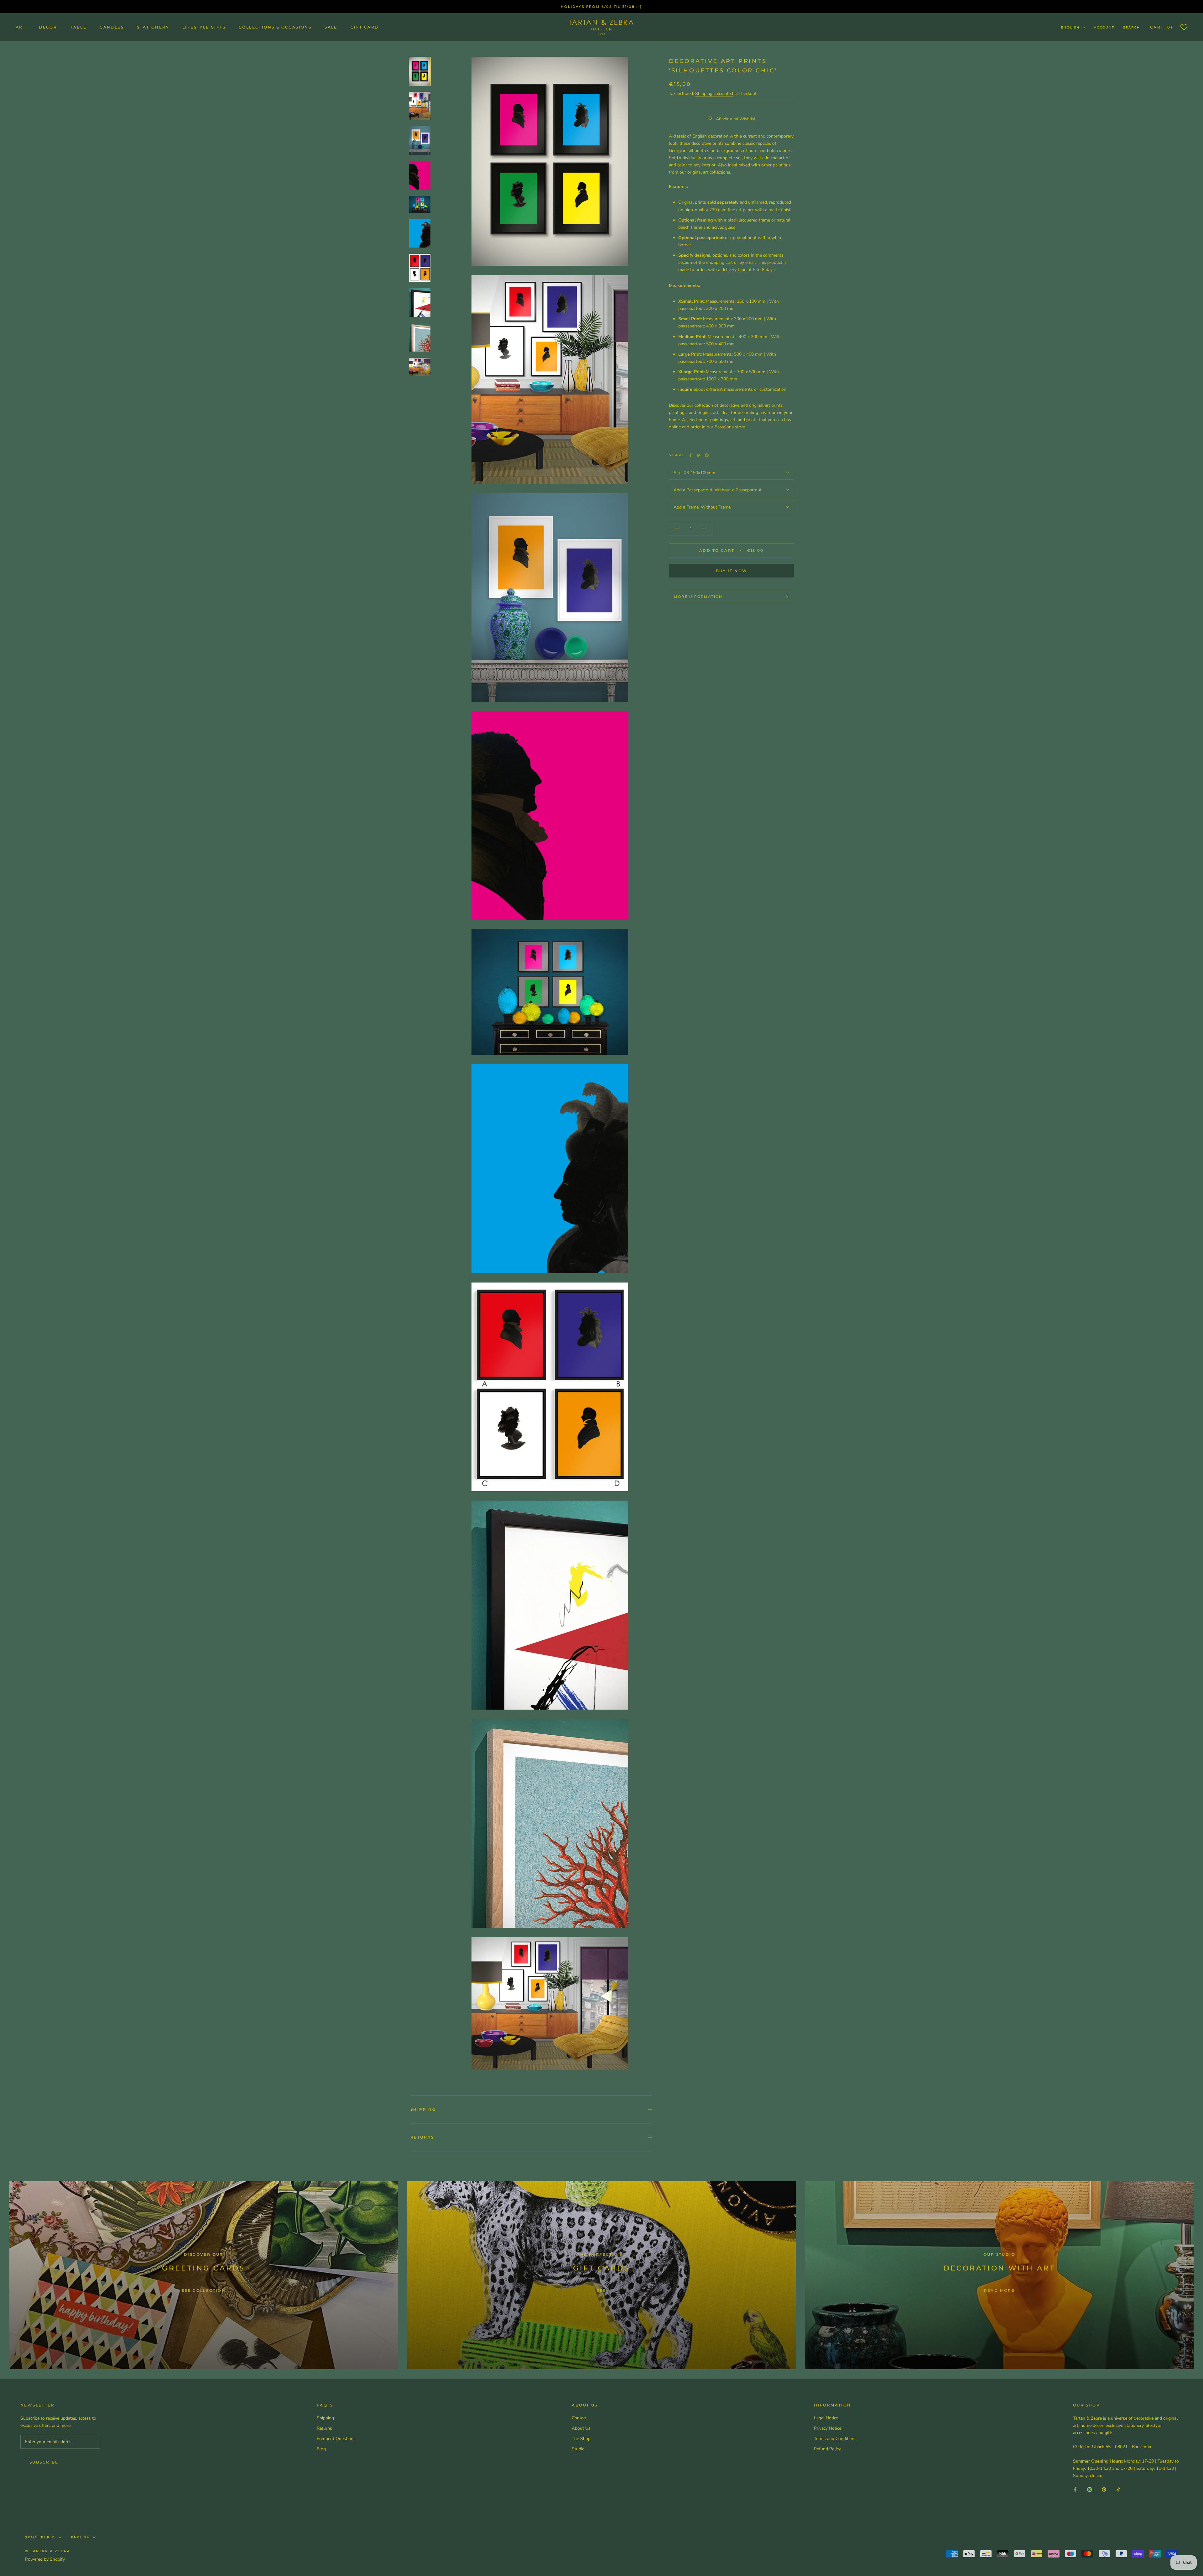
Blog (321, 2449)
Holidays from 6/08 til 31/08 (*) (601, 7)
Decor (48, 27)
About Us (581, 2428)
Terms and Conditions (835, 2439)
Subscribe (44, 2462)
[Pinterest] (707, 455)
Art (21, 27)
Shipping (423, 2109)
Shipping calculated (714, 94)
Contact (579, 2418)
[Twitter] (699, 455)
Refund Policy (827, 2449)
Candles (112, 27)
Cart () (1161, 27)
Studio (578, 2449)
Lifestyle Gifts (204, 27)
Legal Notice (826, 2418)
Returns (422, 2137)
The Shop (581, 2439)
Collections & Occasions (275, 27)
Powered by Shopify (45, 2559)
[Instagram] (1090, 2489)
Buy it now (732, 571)
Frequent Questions (336, 2439)
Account (1104, 27)
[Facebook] (690, 455)
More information (698, 597)
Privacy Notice (828, 2428)
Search (1132, 27)
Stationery (153, 27)
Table (78, 27)
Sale (331, 27)
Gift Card (365, 27)
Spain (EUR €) (41, 2537)
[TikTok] (1118, 2489)
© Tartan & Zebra (48, 2551)
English (1070, 27)
